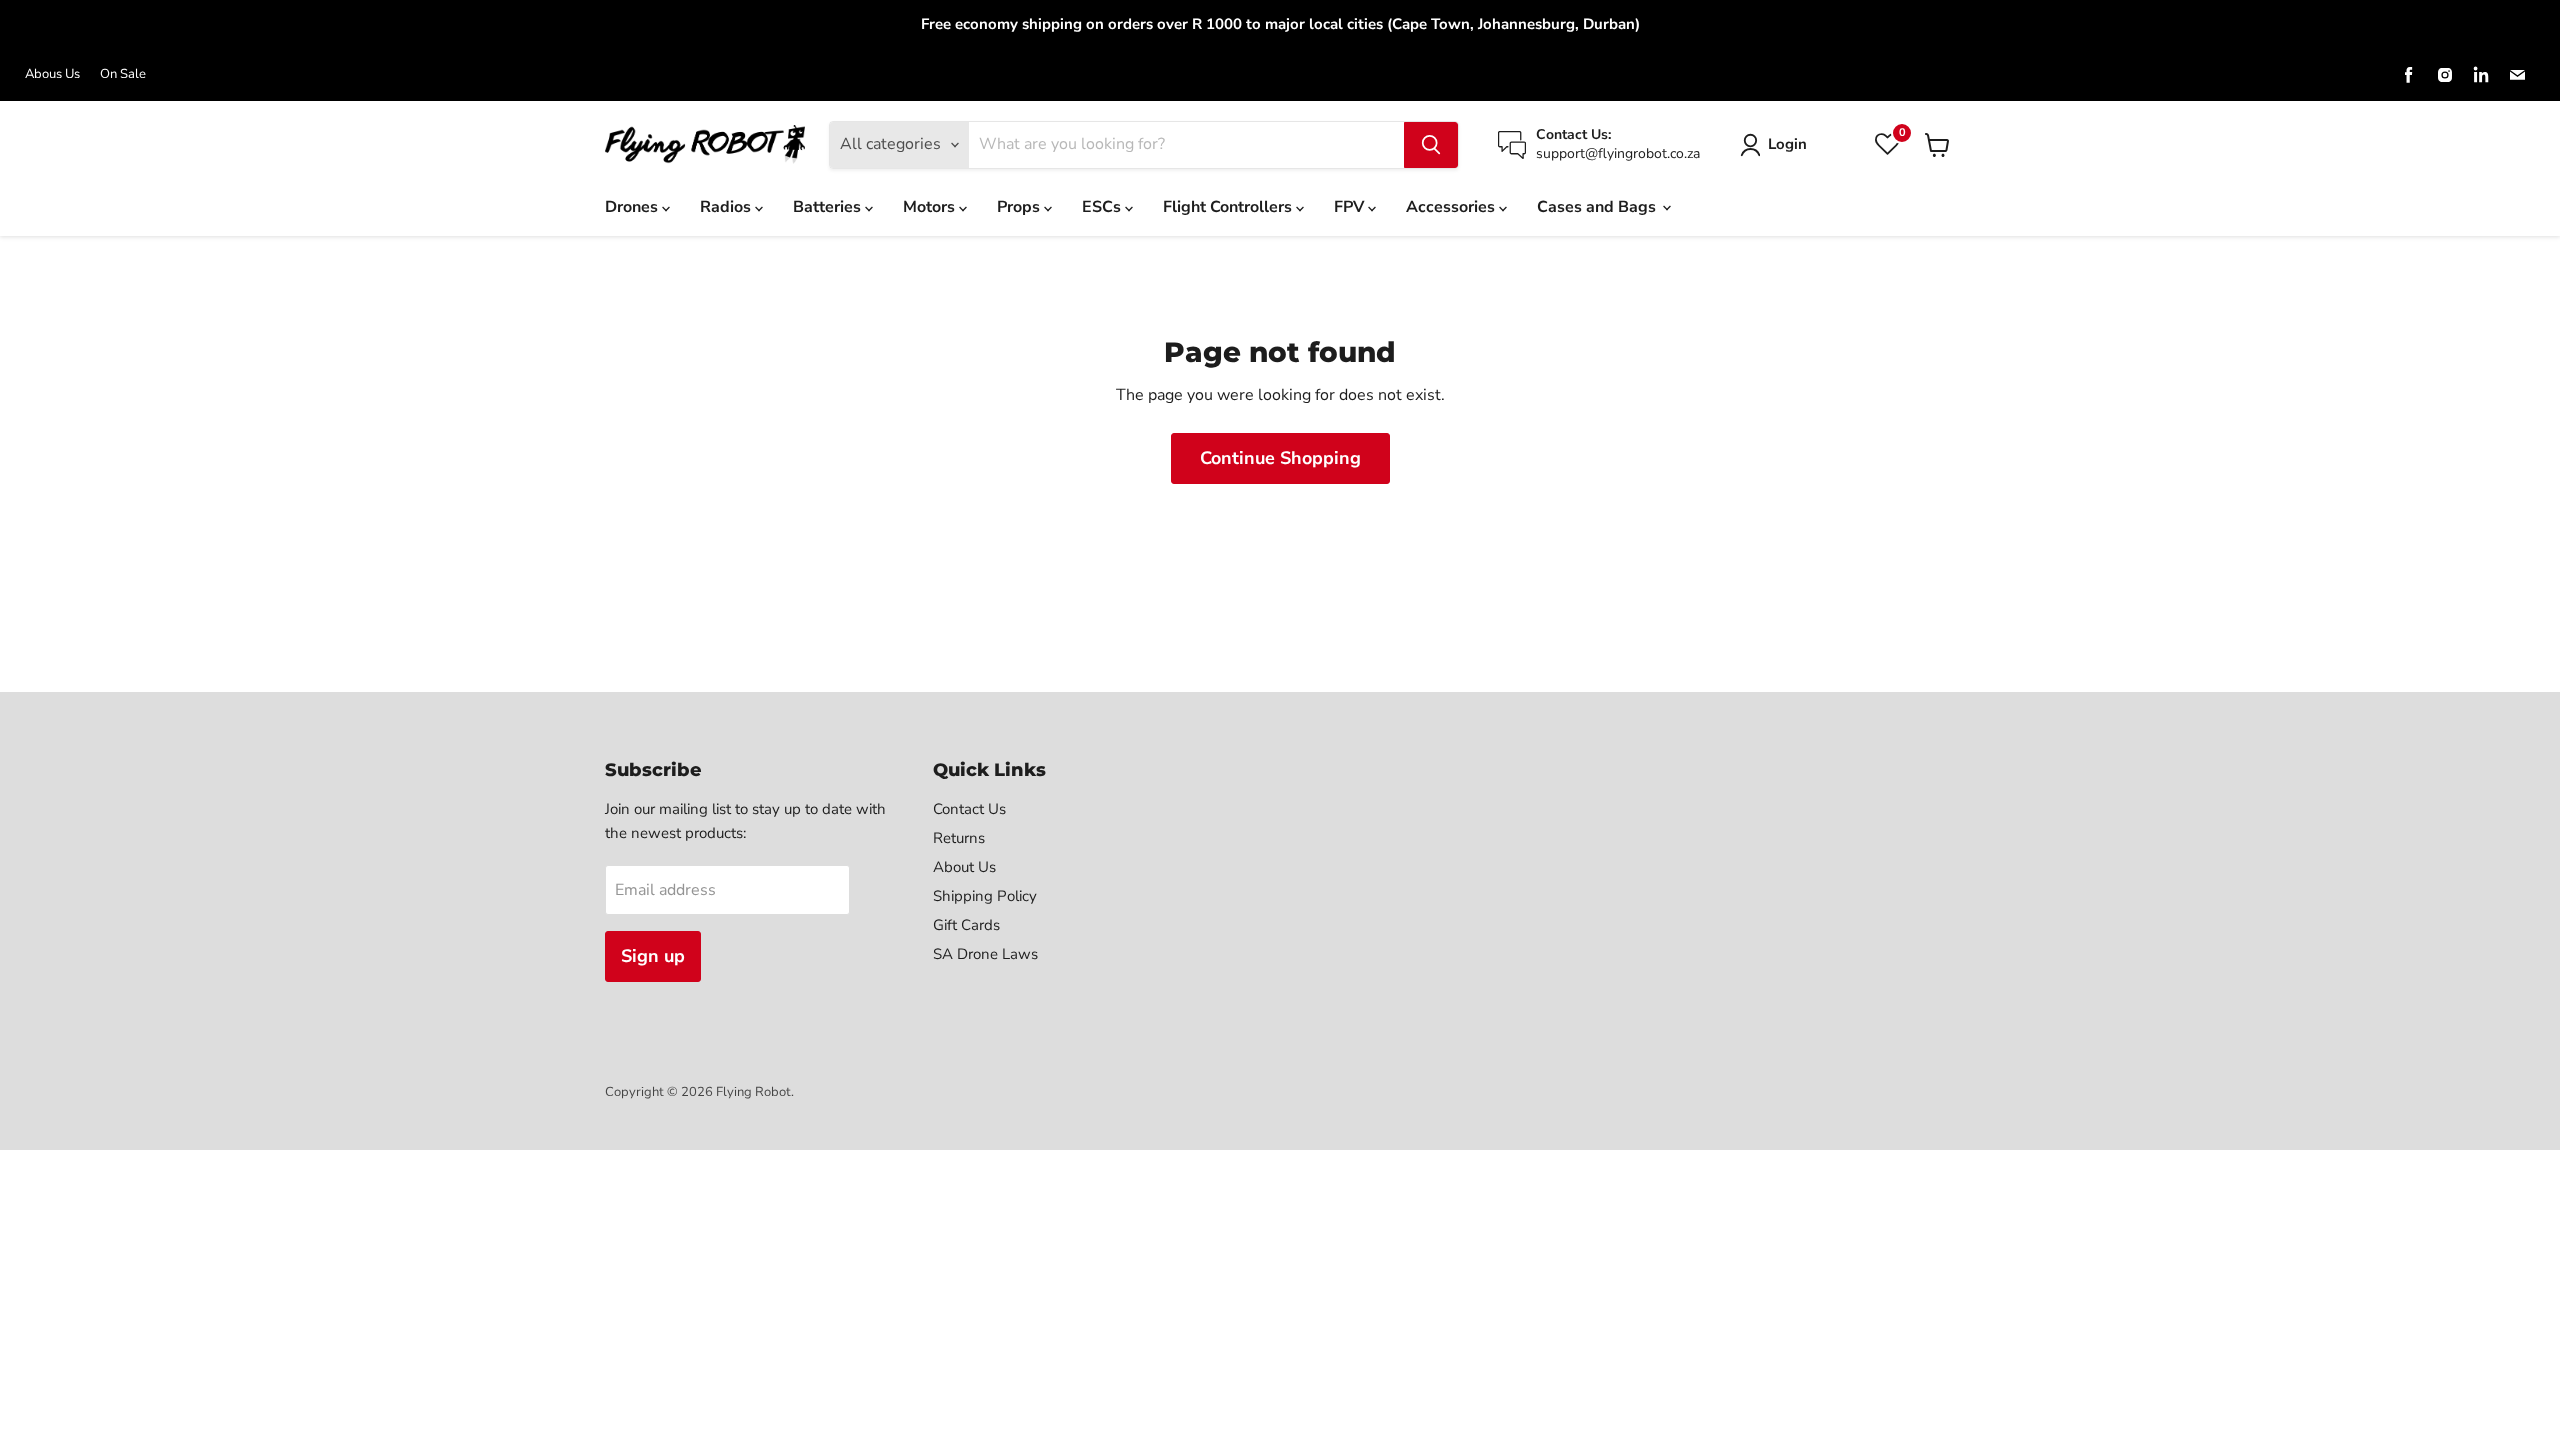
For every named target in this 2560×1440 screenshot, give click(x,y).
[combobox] (1186, 145)
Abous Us (52, 74)
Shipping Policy (985, 896)
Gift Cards (966, 925)
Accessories (1452, 207)
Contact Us (969, 809)
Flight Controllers (1229, 207)
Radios (727, 207)
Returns (959, 838)
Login (1787, 144)
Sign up (653, 956)
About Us (964, 867)
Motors (931, 207)
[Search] (1431, 145)
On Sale (123, 74)
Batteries (829, 207)
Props (1020, 207)
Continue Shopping (1280, 458)
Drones (633, 207)
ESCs (1103, 207)
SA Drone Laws (985, 954)
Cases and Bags (1598, 207)
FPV (1351, 207)
